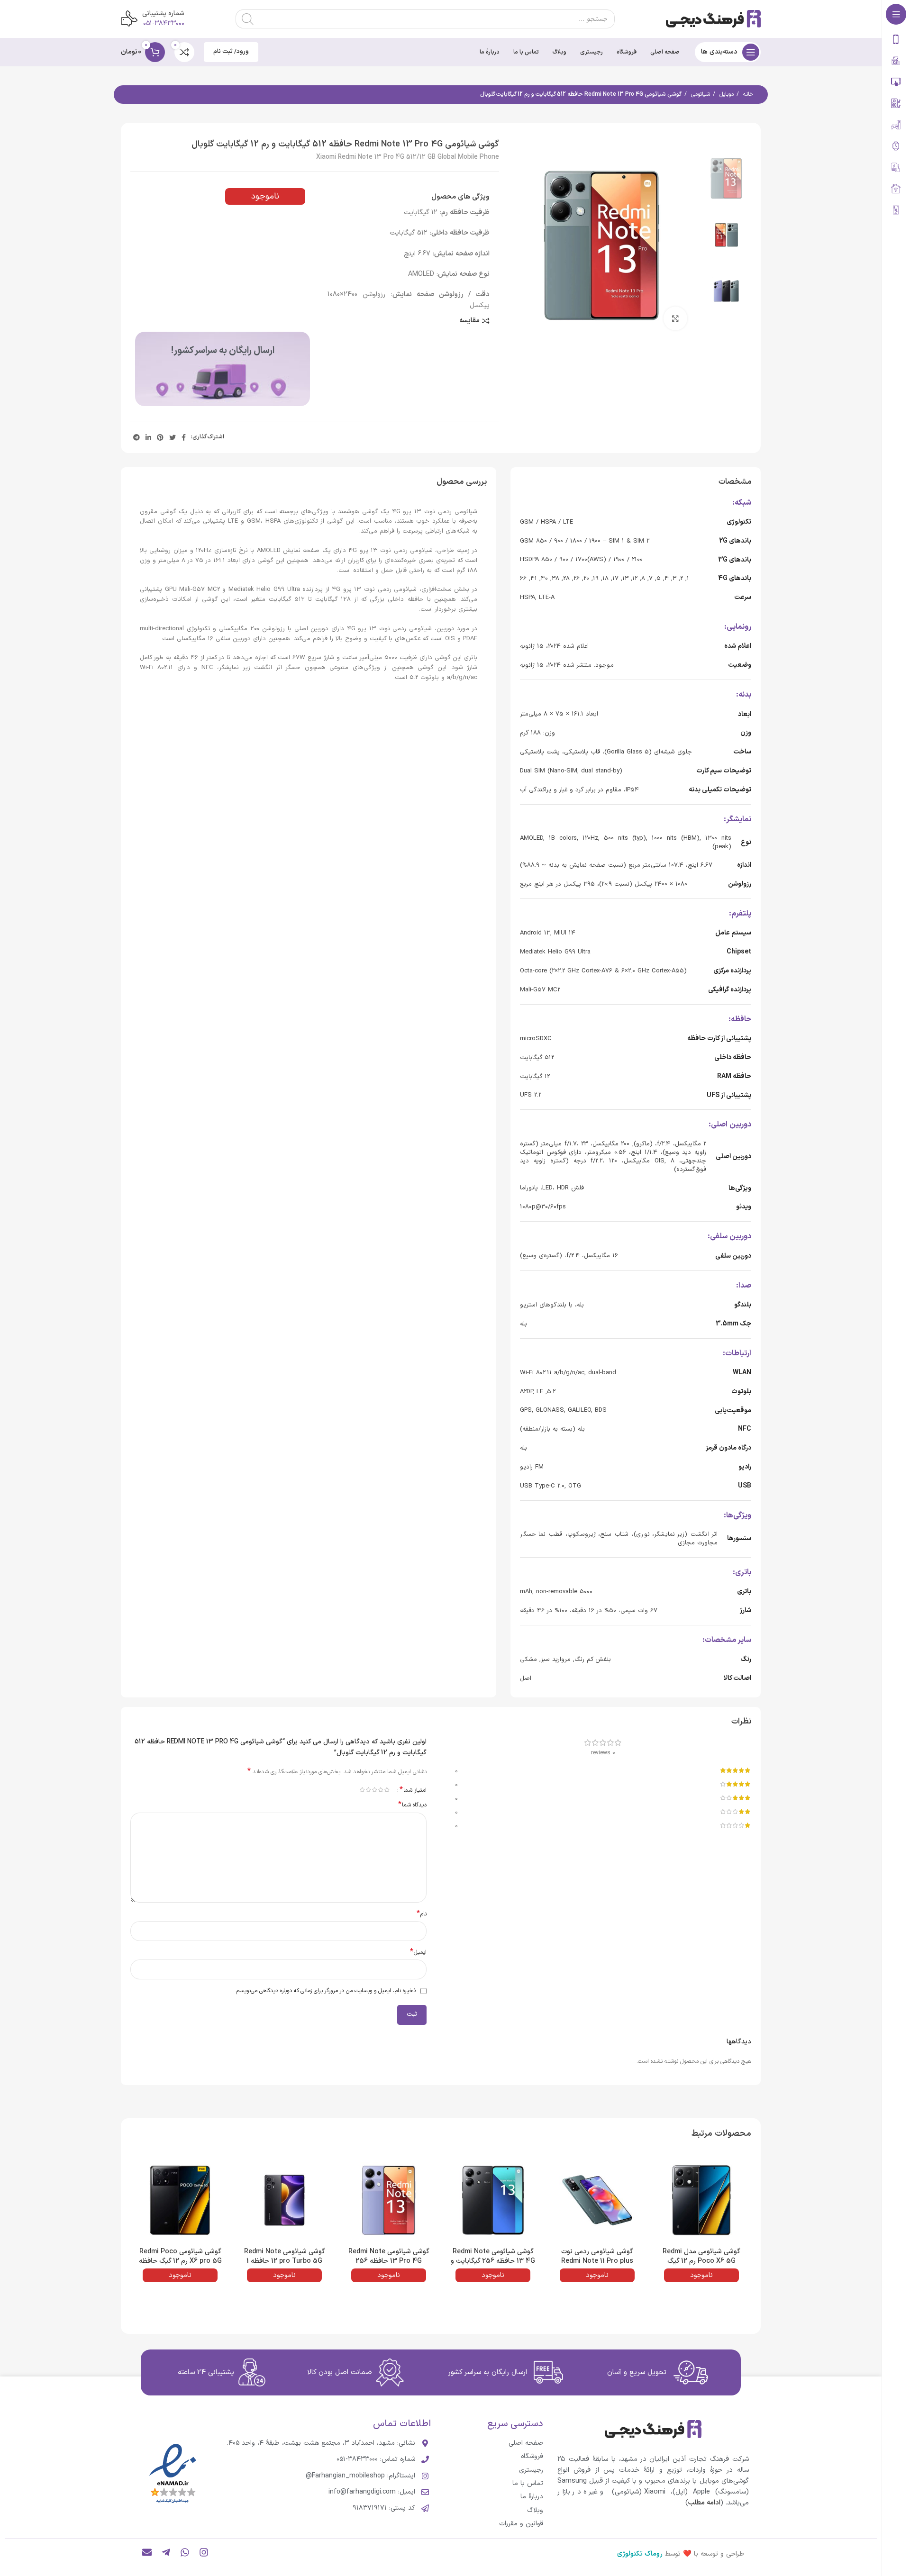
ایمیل (418, 1953)
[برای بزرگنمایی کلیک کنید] (675, 318)
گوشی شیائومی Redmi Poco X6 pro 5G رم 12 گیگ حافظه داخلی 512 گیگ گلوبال (180, 2261)
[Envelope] (147, 2552)
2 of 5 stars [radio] (381, 1790)
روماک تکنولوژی (640, 2554)
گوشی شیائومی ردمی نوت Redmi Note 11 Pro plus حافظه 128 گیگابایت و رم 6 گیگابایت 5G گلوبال (597, 2266)
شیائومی (700, 94)
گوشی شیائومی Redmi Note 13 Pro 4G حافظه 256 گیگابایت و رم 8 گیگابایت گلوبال (389, 2266)
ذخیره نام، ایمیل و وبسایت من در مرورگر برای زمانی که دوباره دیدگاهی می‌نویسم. (326, 1991)
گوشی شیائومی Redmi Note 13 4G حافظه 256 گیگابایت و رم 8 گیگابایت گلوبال (493, 2261)
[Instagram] (204, 2552)
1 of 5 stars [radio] (387, 1790)
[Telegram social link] (136, 437)
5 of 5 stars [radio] (362, 1790)
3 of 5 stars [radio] (375, 1790)
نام (422, 1914)
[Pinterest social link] (160, 437)
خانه (747, 94)
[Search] (247, 19)
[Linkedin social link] (148, 437)
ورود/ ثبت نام (231, 52)
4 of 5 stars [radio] (369, 1790)
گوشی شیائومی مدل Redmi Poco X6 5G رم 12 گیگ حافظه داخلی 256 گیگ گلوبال (702, 2261)
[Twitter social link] (173, 437)
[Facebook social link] (184, 437)
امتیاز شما (413, 1790)
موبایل (726, 94)
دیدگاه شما (412, 1805)
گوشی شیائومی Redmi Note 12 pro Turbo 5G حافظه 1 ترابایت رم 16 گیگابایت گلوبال (284, 2261)
